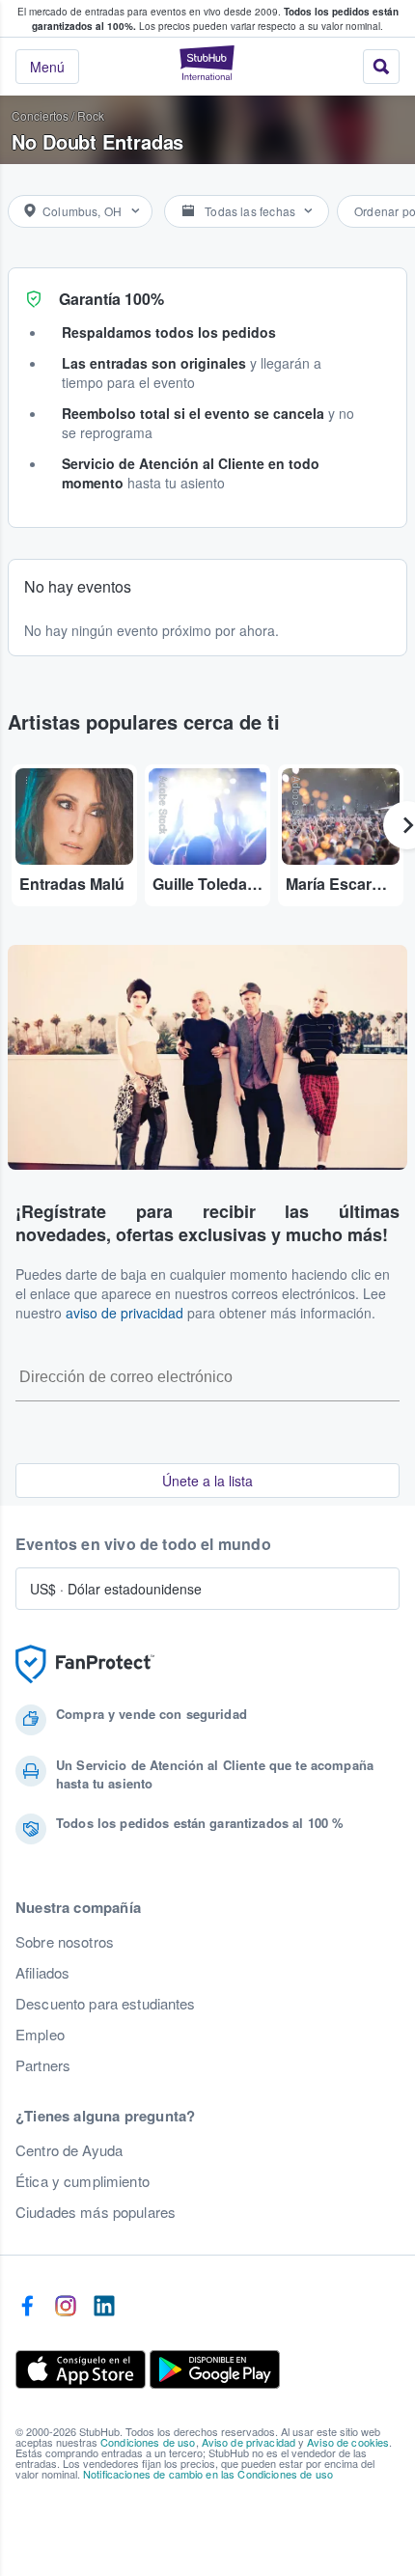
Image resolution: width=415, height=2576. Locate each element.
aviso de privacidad (124, 1313)
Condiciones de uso (148, 2442)
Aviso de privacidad (249, 2442)
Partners (43, 2065)
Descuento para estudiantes (106, 2004)
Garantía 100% (111, 299)
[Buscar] (381, 67)
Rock (91, 115)
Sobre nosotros (65, 1942)
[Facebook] (27, 2307)
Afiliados (42, 1973)
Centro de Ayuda (69, 2150)
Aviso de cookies (348, 2442)
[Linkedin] (104, 2307)
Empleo (40, 2035)
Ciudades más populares (96, 2212)
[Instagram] (66, 2307)
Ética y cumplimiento (83, 2181)
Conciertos (40, 115)
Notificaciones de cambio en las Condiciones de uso (208, 2474)
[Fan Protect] (85, 1664)
